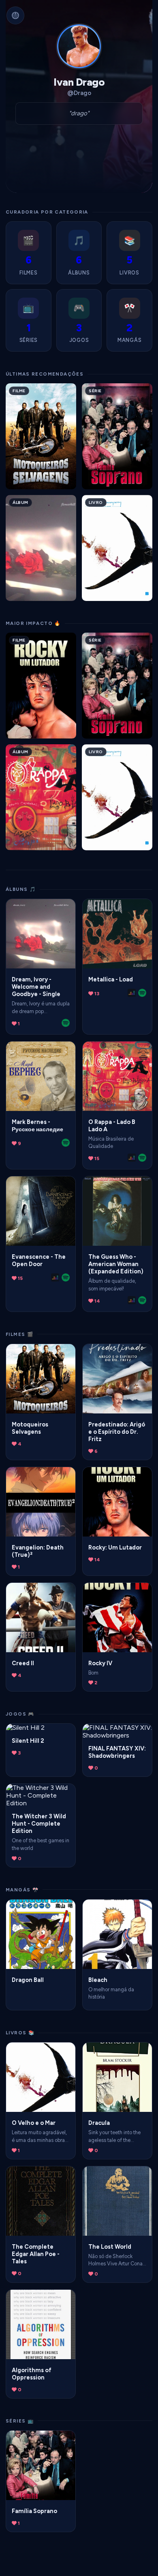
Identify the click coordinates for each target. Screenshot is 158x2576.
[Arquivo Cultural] (15, 15)
